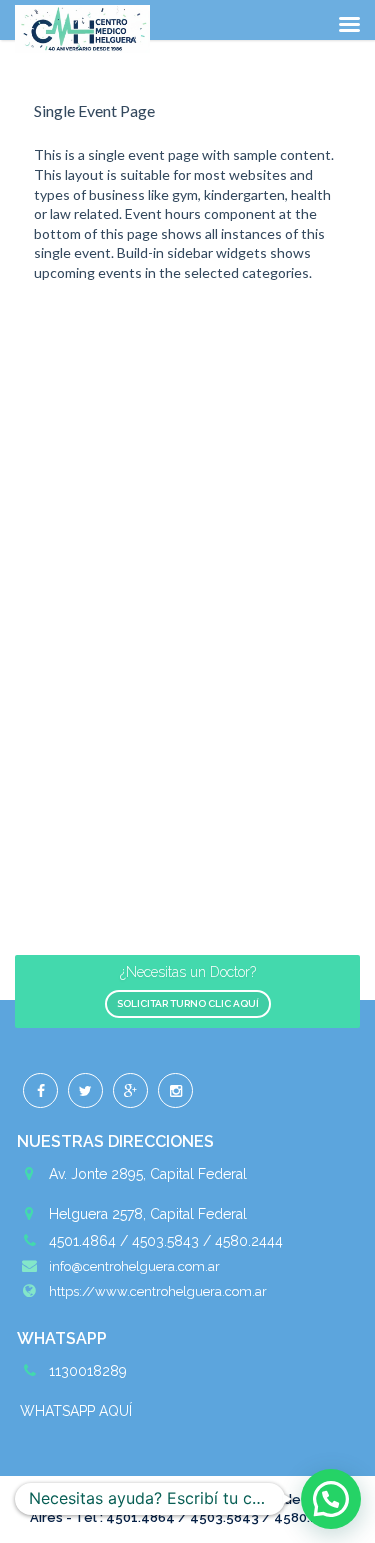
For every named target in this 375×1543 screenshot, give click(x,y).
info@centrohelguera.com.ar (134, 1266)
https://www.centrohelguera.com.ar (158, 1291)
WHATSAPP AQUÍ (76, 1411)
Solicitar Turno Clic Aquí (188, 1003)
